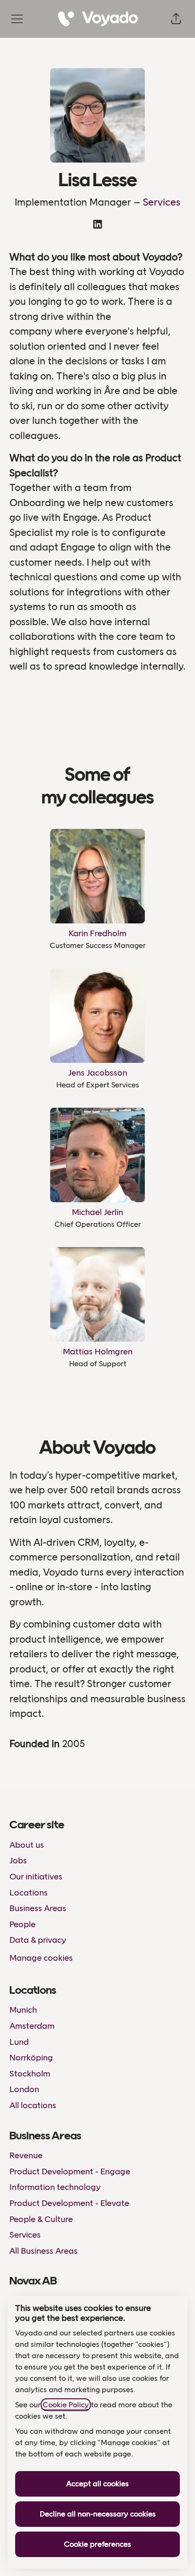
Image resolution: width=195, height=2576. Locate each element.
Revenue (26, 2155)
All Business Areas (44, 2251)
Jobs (18, 1861)
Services (162, 202)
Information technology (55, 2187)
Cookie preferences (97, 2544)
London (24, 2089)
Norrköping (31, 2058)
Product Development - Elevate (69, 2203)
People (22, 1924)
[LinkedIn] (97, 225)
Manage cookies (41, 1958)
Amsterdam (32, 2026)
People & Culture (41, 2219)
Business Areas (38, 1908)
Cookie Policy (66, 2405)
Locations (29, 1893)
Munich (23, 2010)
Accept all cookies (97, 2484)
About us (27, 1845)
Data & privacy (38, 1940)
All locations (33, 2105)
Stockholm (30, 2074)
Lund (19, 2042)
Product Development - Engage (70, 2171)
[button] (176, 19)
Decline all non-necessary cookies (98, 2514)
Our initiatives (36, 1877)
